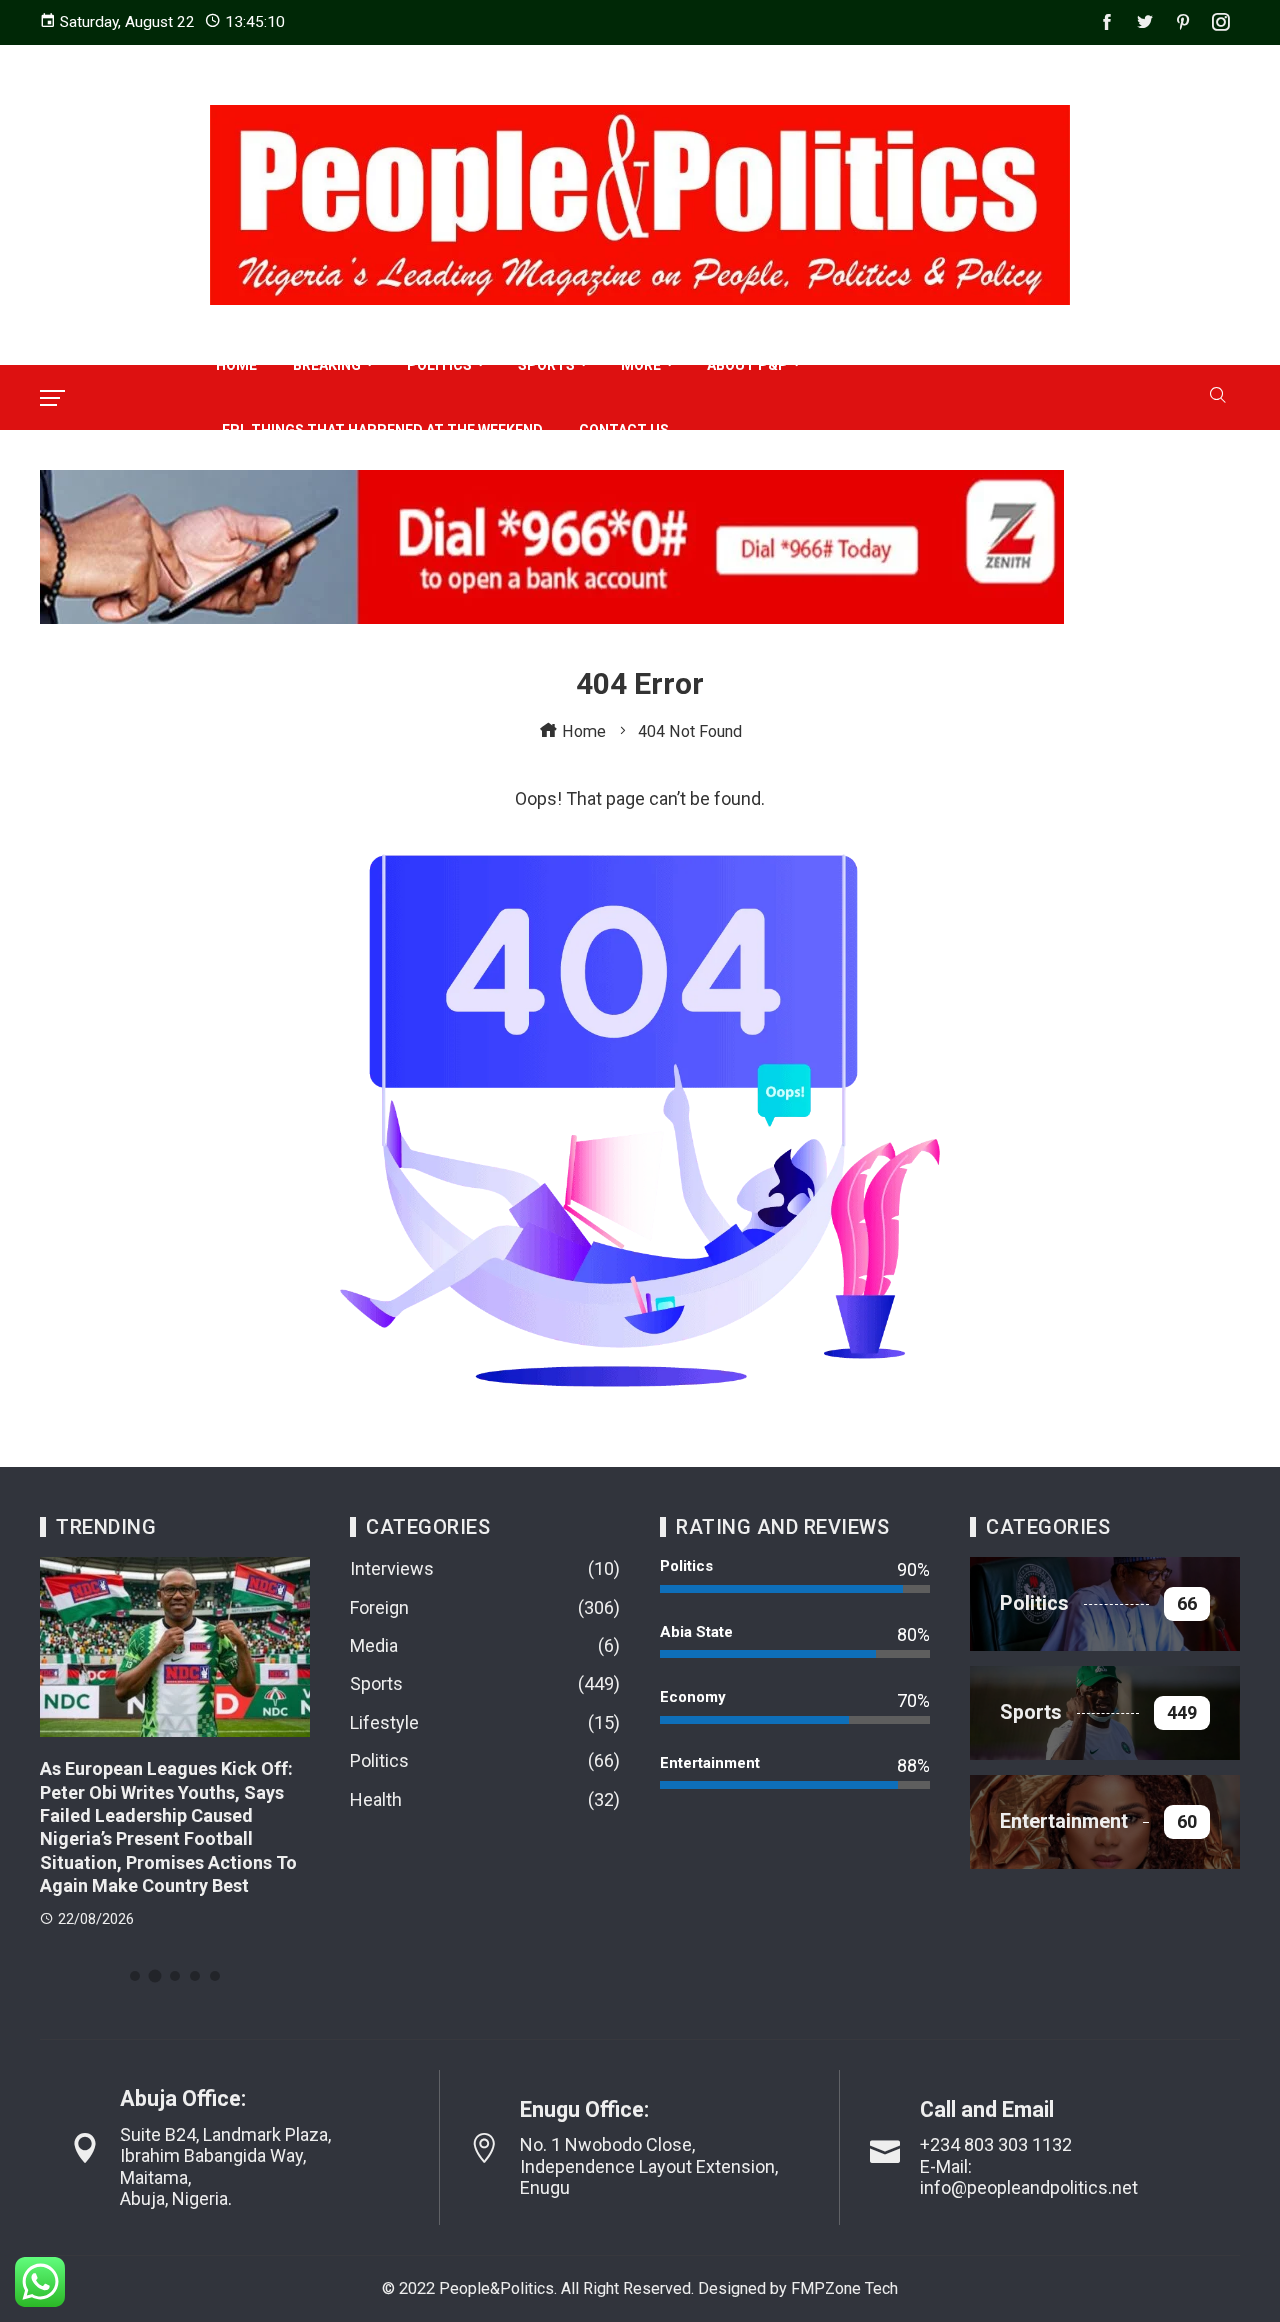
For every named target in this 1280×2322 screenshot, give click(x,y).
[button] (135, 1976)
